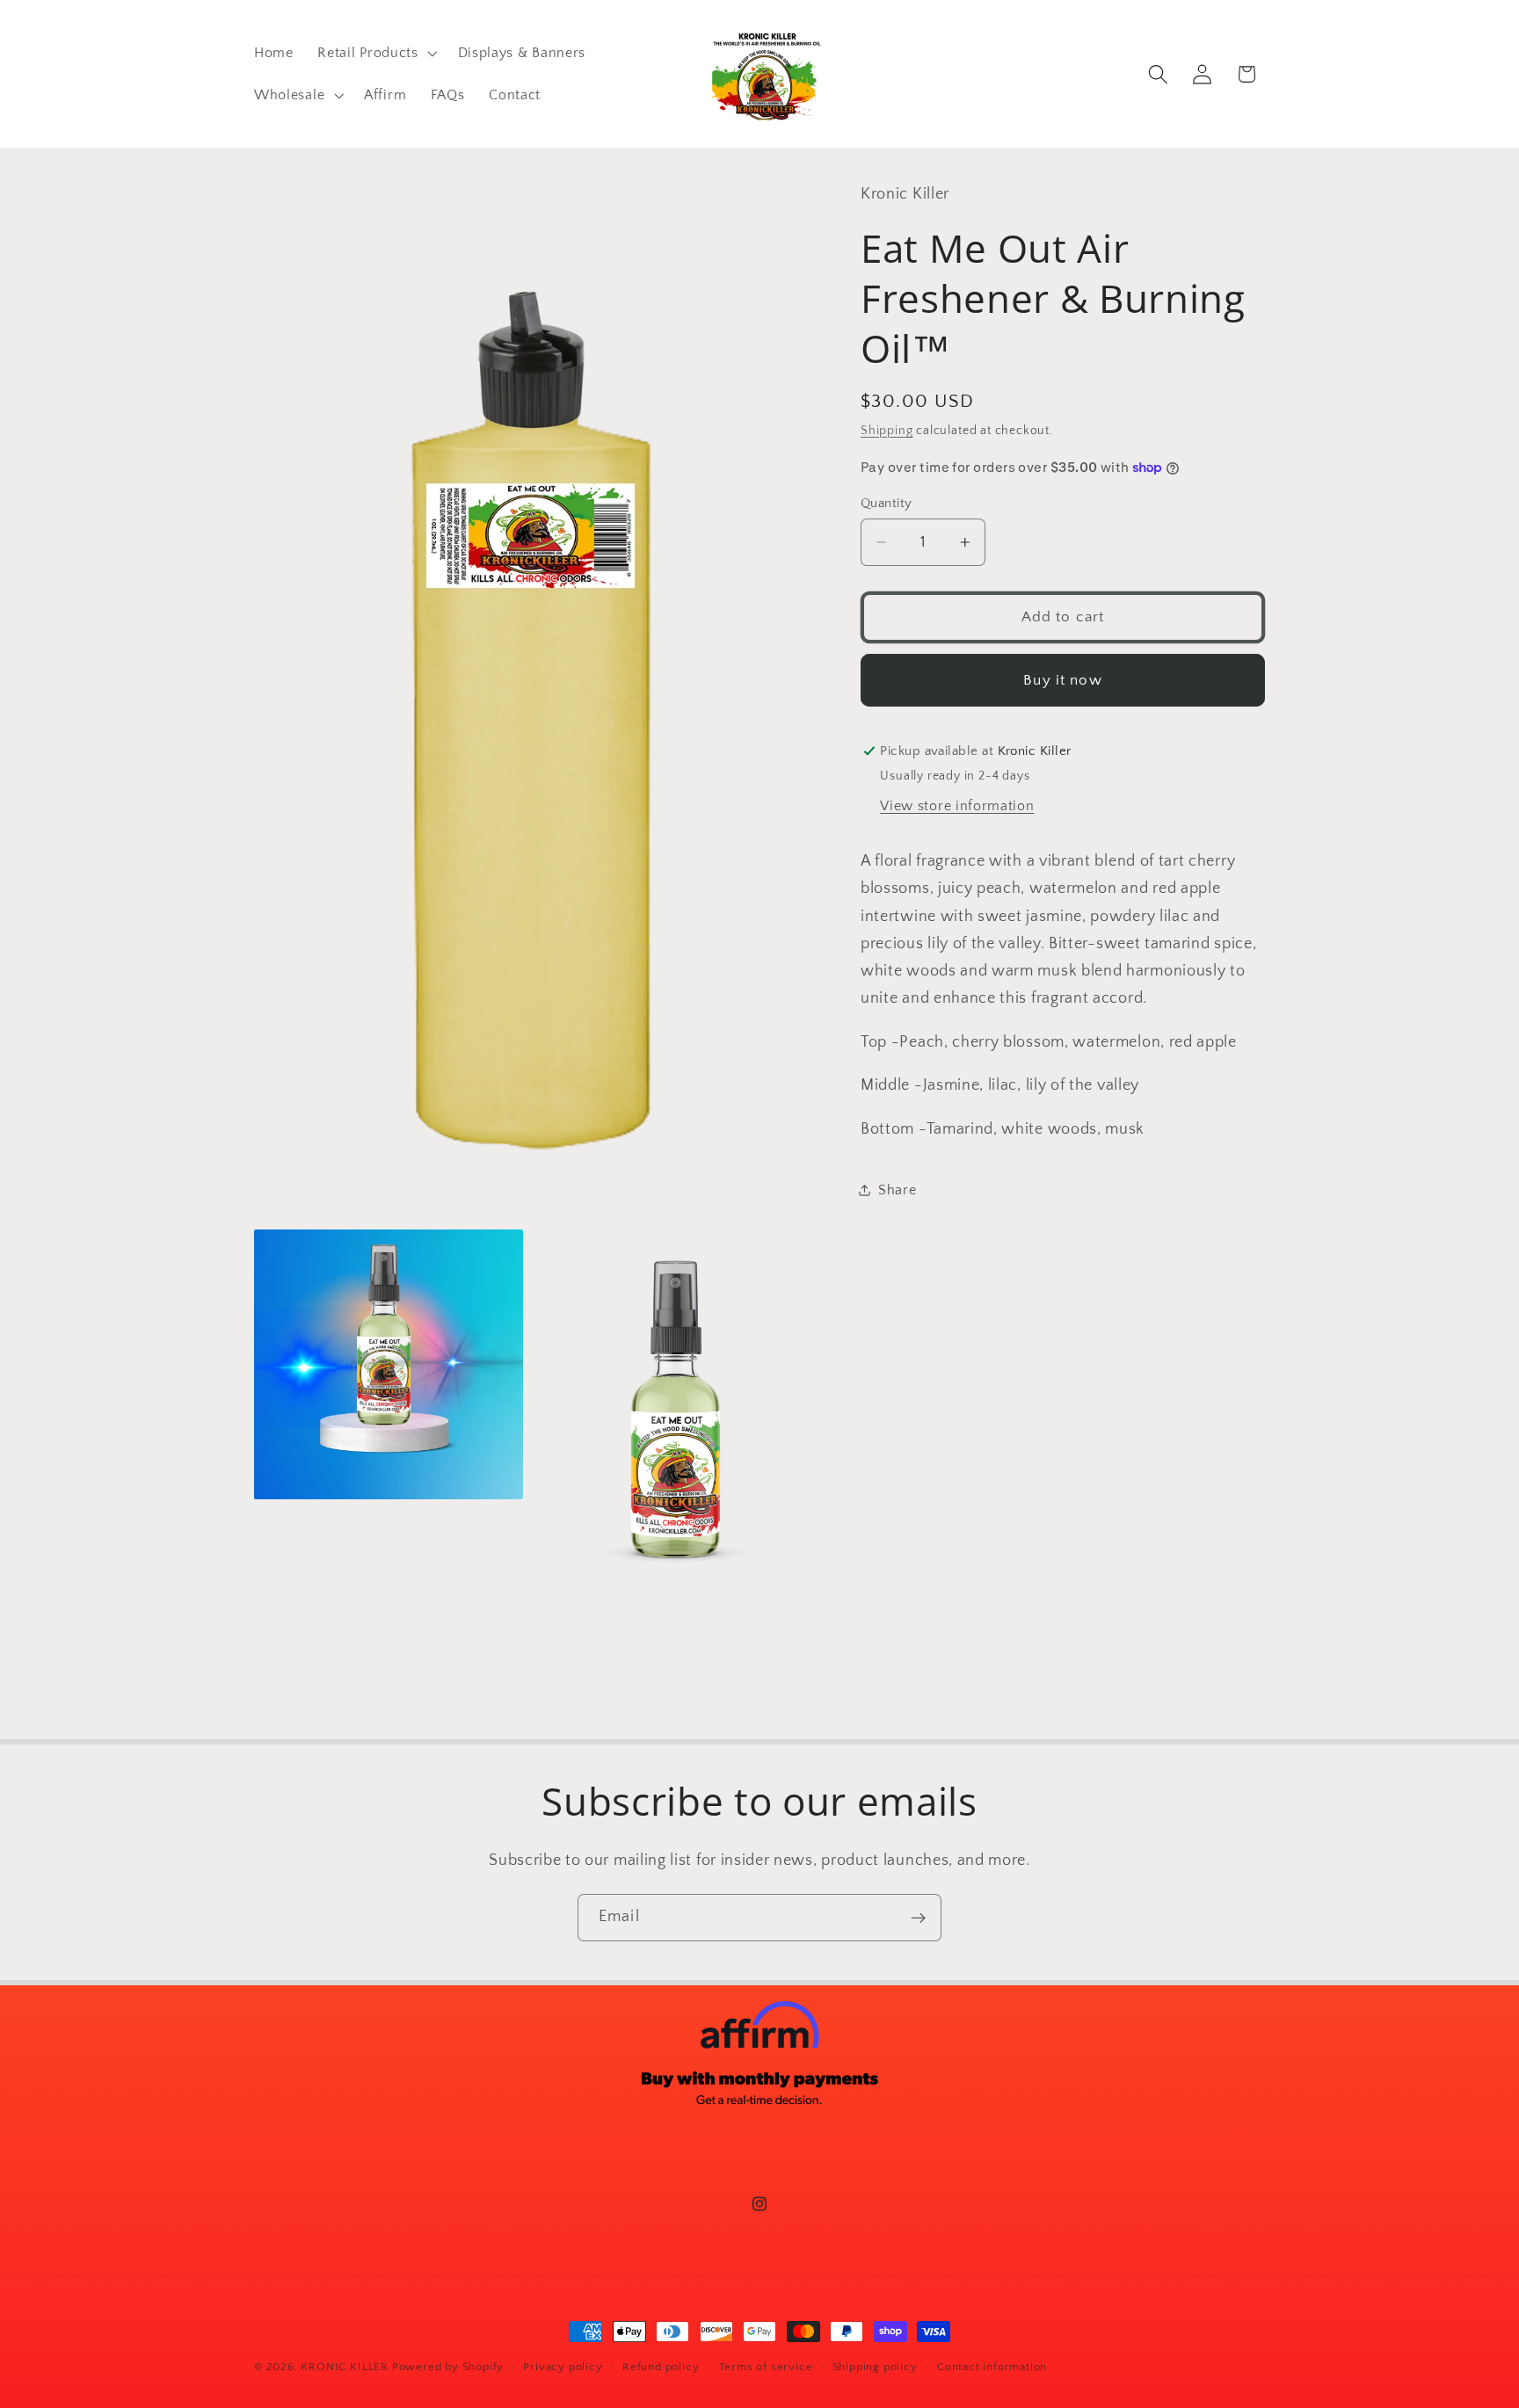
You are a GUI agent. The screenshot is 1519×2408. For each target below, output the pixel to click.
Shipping (887, 431)
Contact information (992, 2367)
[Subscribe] (918, 1918)
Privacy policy (563, 2367)
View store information (957, 806)
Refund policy (661, 2367)
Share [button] (897, 1190)
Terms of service (766, 2367)
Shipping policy (875, 2367)
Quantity (887, 503)
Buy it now (1063, 680)
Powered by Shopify (448, 2367)
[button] (376, 53)
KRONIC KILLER (344, 2367)
